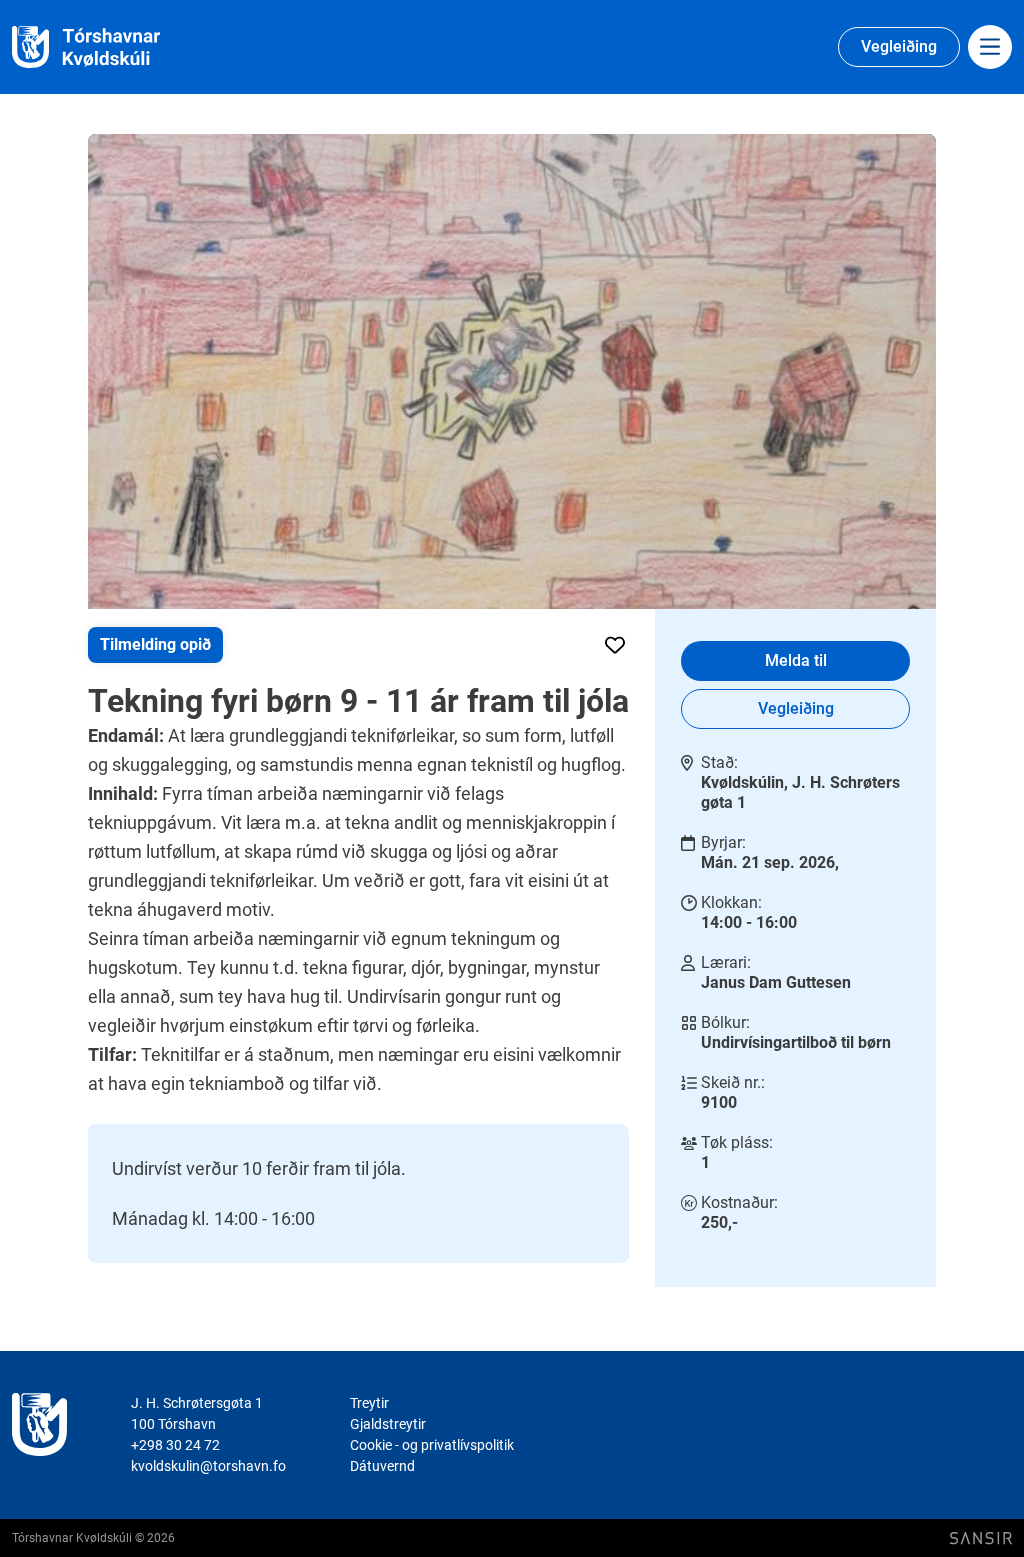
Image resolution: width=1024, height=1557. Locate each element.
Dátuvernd (382, 1466)
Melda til (796, 660)
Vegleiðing (899, 46)
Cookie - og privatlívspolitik (432, 1445)
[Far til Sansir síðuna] (981, 1538)
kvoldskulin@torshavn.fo (208, 1466)
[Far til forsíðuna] (110, 47)
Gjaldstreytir (388, 1424)
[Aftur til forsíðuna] (39, 1435)
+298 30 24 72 (175, 1445)
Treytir (369, 1403)
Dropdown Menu (990, 47)
